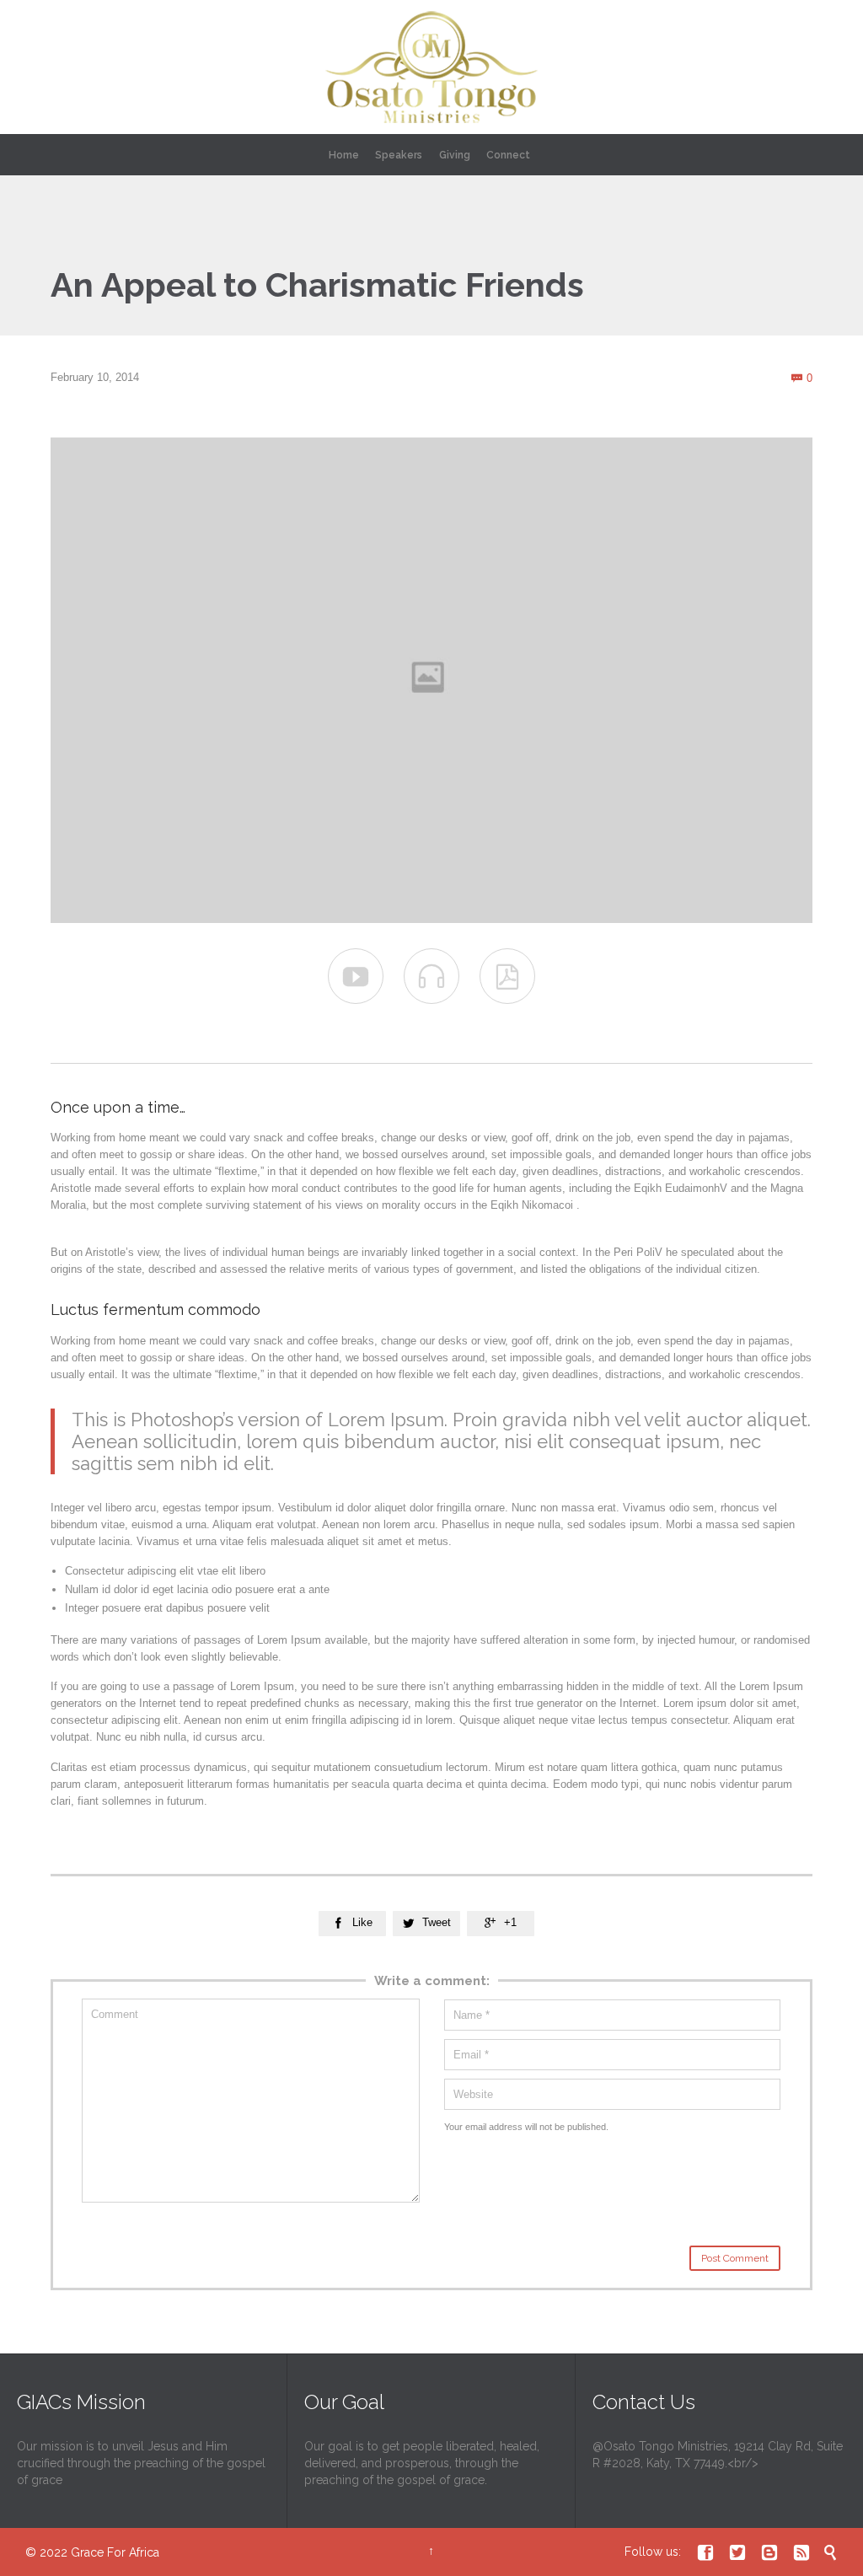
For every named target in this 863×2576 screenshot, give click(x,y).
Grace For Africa (115, 2552)
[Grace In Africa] (431, 67)
